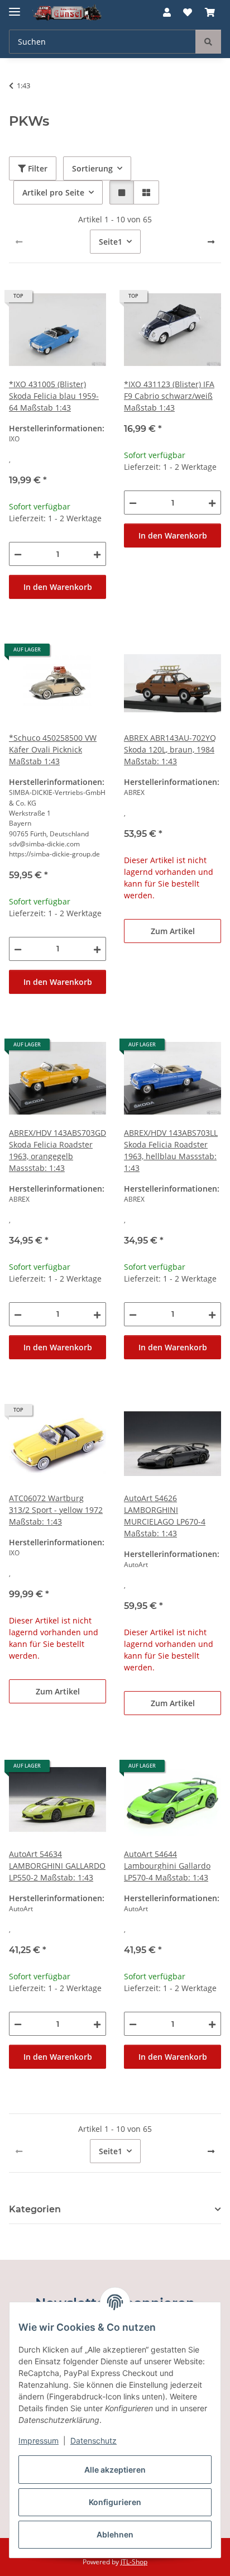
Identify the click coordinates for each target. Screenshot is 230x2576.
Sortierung (92, 168)
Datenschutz (94, 2441)
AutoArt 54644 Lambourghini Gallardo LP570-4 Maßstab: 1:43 (167, 1866)
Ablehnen (115, 2534)
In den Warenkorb (58, 587)
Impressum (39, 2441)
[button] (167, 12)
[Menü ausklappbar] (15, 7)
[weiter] (211, 242)
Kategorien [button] (35, 2209)
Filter (37, 168)
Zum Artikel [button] (173, 931)
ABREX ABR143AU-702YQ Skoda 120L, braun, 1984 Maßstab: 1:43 (170, 749)
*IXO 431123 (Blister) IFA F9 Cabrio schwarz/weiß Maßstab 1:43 (169, 396)
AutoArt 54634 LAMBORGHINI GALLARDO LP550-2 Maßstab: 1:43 (57, 1866)
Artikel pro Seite (53, 192)
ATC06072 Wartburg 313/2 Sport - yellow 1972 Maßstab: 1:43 (56, 1510)
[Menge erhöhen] (97, 554)
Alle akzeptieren (115, 2470)
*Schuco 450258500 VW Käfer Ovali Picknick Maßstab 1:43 (53, 749)
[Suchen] (208, 42)
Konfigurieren (115, 2502)
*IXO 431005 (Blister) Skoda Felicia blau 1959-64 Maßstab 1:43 (54, 396)
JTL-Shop (134, 2562)
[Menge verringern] (18, 554)
